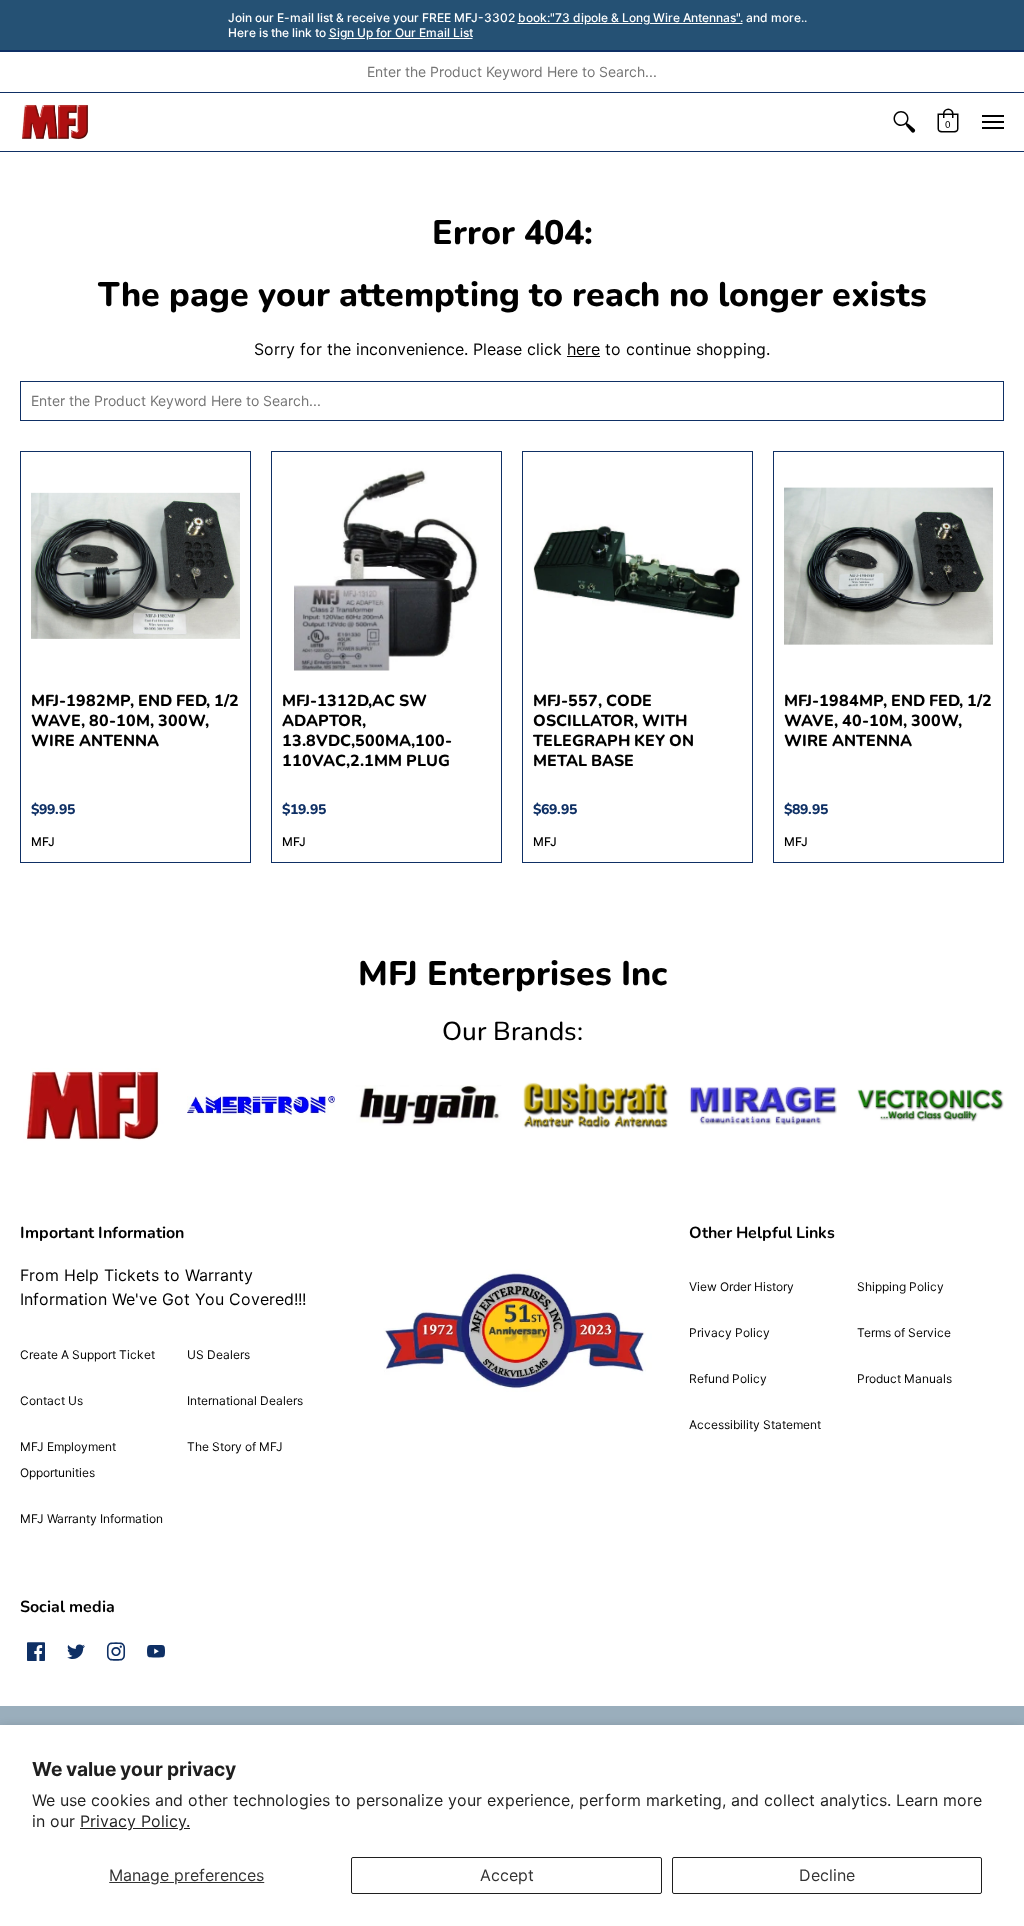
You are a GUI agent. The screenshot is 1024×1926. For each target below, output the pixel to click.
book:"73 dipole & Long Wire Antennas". (630, 17)
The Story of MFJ (235, 1446)
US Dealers (218, 1354)
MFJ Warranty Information (91, 1518)
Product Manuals (904, 1378)
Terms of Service (904, 1332)
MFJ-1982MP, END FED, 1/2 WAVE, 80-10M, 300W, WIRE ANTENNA (135, 721)
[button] (904, 122)
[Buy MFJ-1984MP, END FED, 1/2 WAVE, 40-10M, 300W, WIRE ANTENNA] (888, 566)
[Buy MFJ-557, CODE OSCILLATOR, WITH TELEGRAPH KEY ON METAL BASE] (637, 566)
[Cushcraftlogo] (595, 1105)
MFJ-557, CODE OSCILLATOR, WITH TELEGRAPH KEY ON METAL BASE (613, 731)
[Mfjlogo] (93, 1105)
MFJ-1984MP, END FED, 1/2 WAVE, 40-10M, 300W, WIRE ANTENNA (888, 721)
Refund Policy (728, 1378)
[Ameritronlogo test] (260, 1105)
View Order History (741, 1286)
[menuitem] (904, 122)
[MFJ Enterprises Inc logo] (55, 122)
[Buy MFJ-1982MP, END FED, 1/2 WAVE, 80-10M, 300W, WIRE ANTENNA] (135, 566)
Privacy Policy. (135, 1821)
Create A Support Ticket (87, 1354)
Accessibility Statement (755, 1424)
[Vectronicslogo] (930, 1105)
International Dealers (245, 1400)
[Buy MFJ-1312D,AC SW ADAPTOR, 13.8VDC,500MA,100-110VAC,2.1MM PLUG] (386, 566)
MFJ (43, 841)
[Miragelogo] (762, 1105)
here (583, 349)
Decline (827, 1875)
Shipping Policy (900, 1286)
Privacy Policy (729, 1332)
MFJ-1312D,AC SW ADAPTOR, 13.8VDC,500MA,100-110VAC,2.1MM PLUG (367, 731)
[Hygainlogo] (428, 1106)
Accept (507, 1875)
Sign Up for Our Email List (401, 32)
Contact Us (51, 1400)
